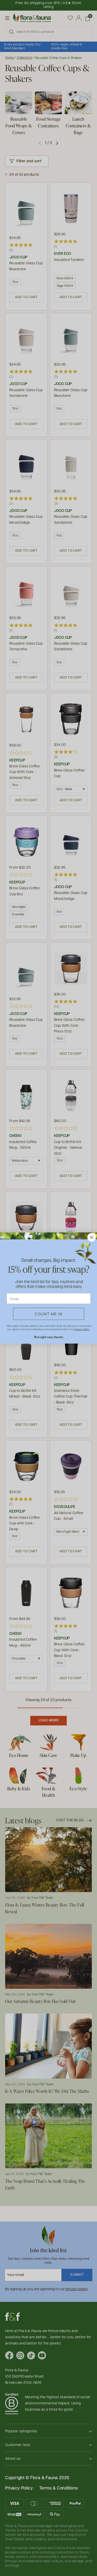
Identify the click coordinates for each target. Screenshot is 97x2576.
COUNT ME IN (49, 1314)
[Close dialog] (91, 1237)
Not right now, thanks (48, 1337)
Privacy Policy (82, 1329)
